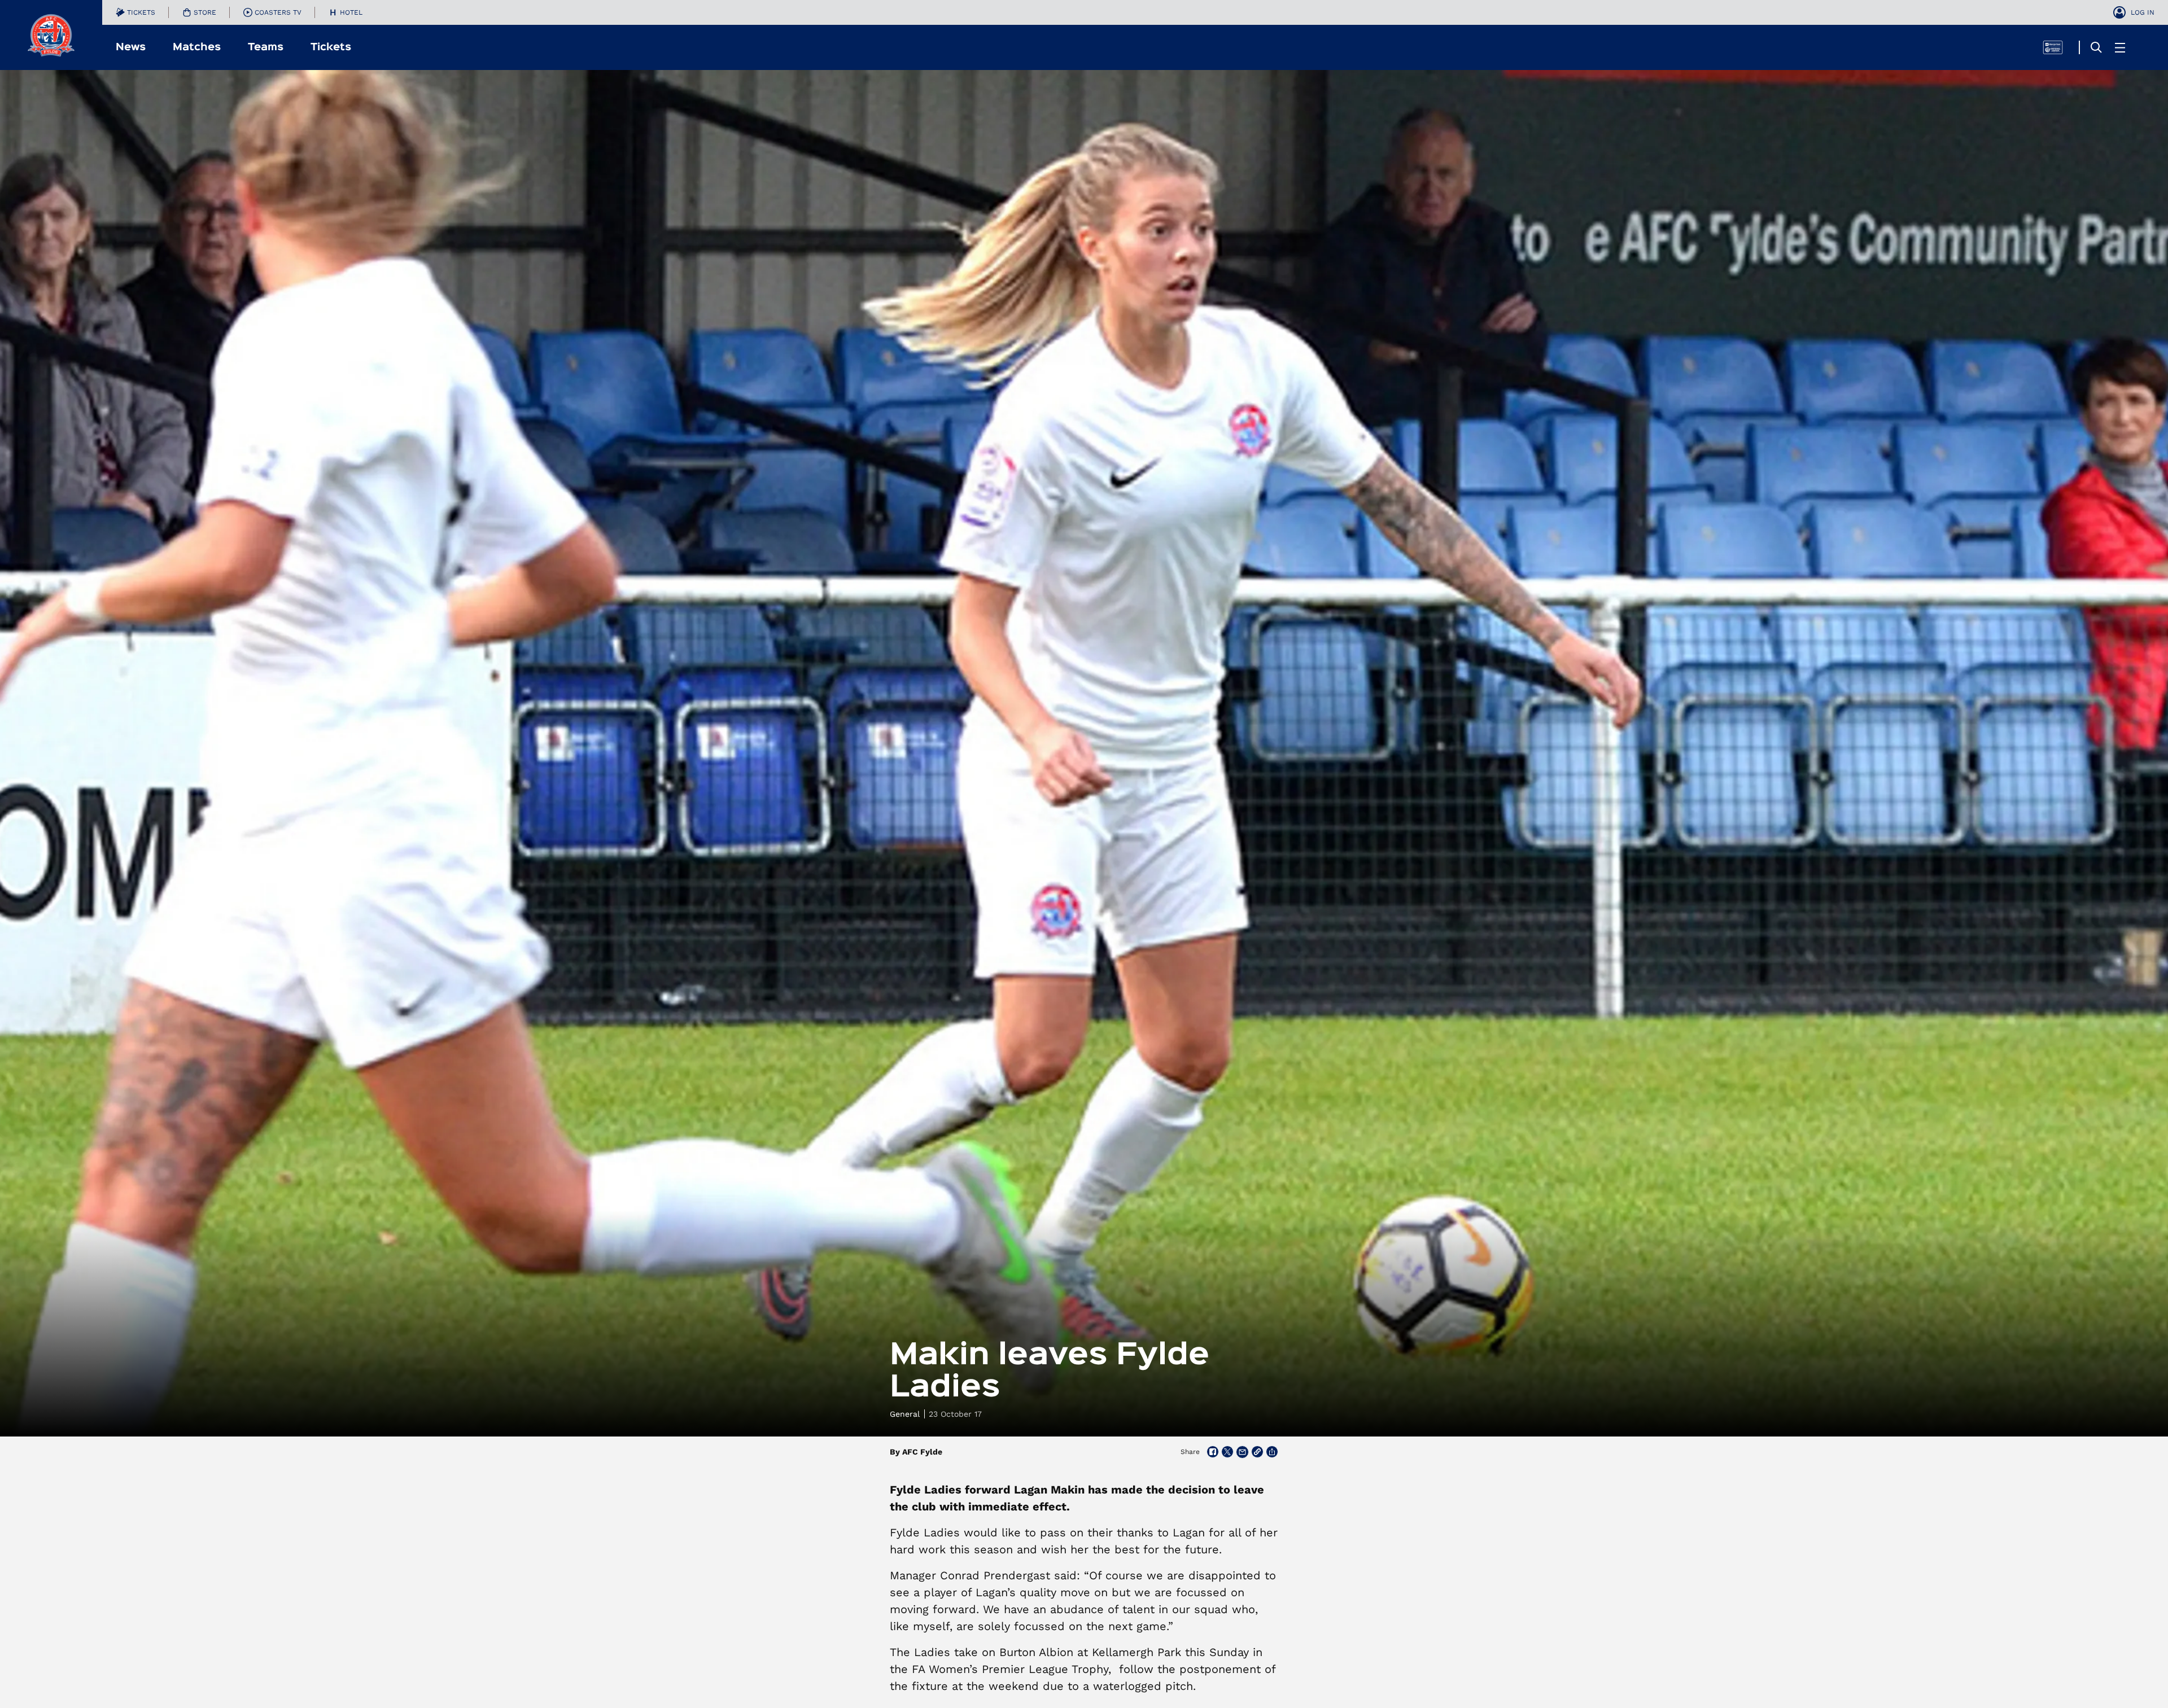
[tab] (135, 12)
